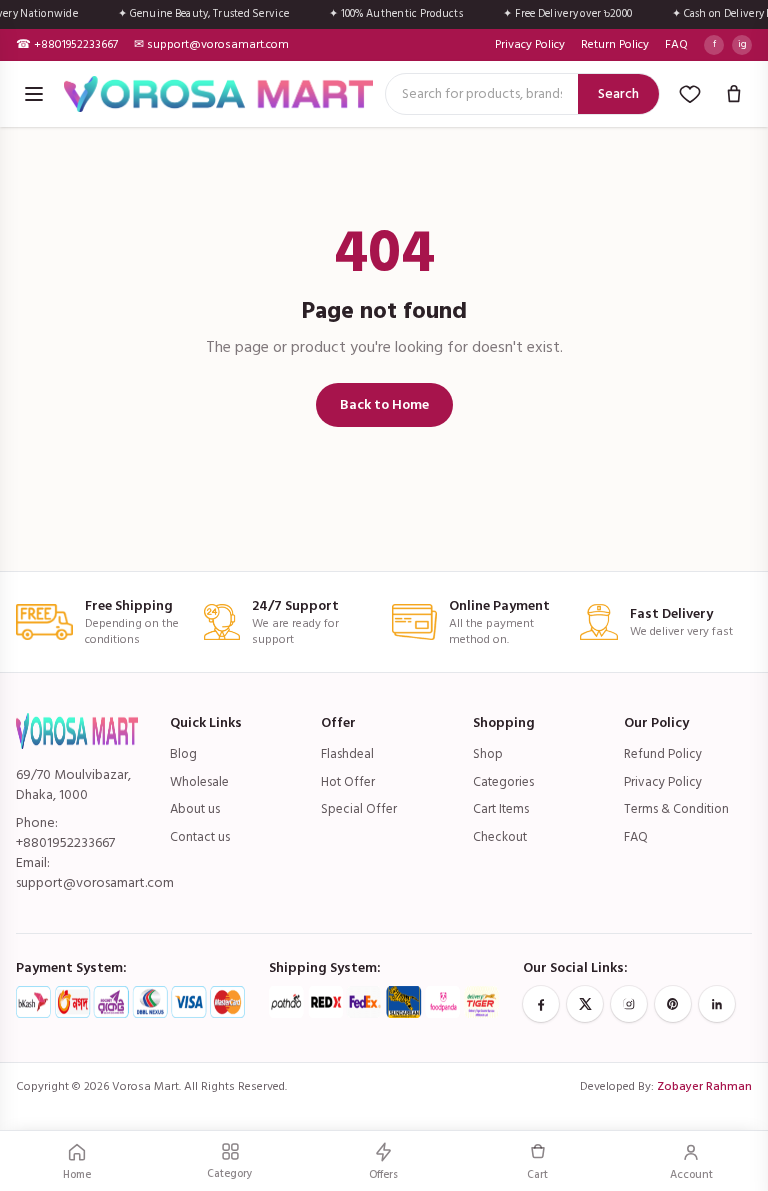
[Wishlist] (690, 94)
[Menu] (34, 94)
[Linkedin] (717, 1004)
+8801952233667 (65, 842)
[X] (585, 1004)
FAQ (676, 45)
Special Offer (359, 809)
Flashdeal (347, 754)
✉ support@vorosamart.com (211, 45)
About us (195, 809)
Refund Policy (663, 754)
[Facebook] (541, 1004)
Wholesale (199, 782)
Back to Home (384, 404)
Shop (488, 754)
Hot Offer (348, 782)
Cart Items (501, 809)
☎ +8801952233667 (67, 45)
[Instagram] (629, 1004)
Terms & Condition (676, 809)
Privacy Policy (530, 45)
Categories (503, 782)
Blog (183, 754)
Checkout (500, 837)
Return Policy (615, 45)
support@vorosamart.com (95, 882)
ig (742, 44)
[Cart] (734, 94)
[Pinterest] (673, 1004)
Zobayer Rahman (704, 1086)
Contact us (200, 837)
